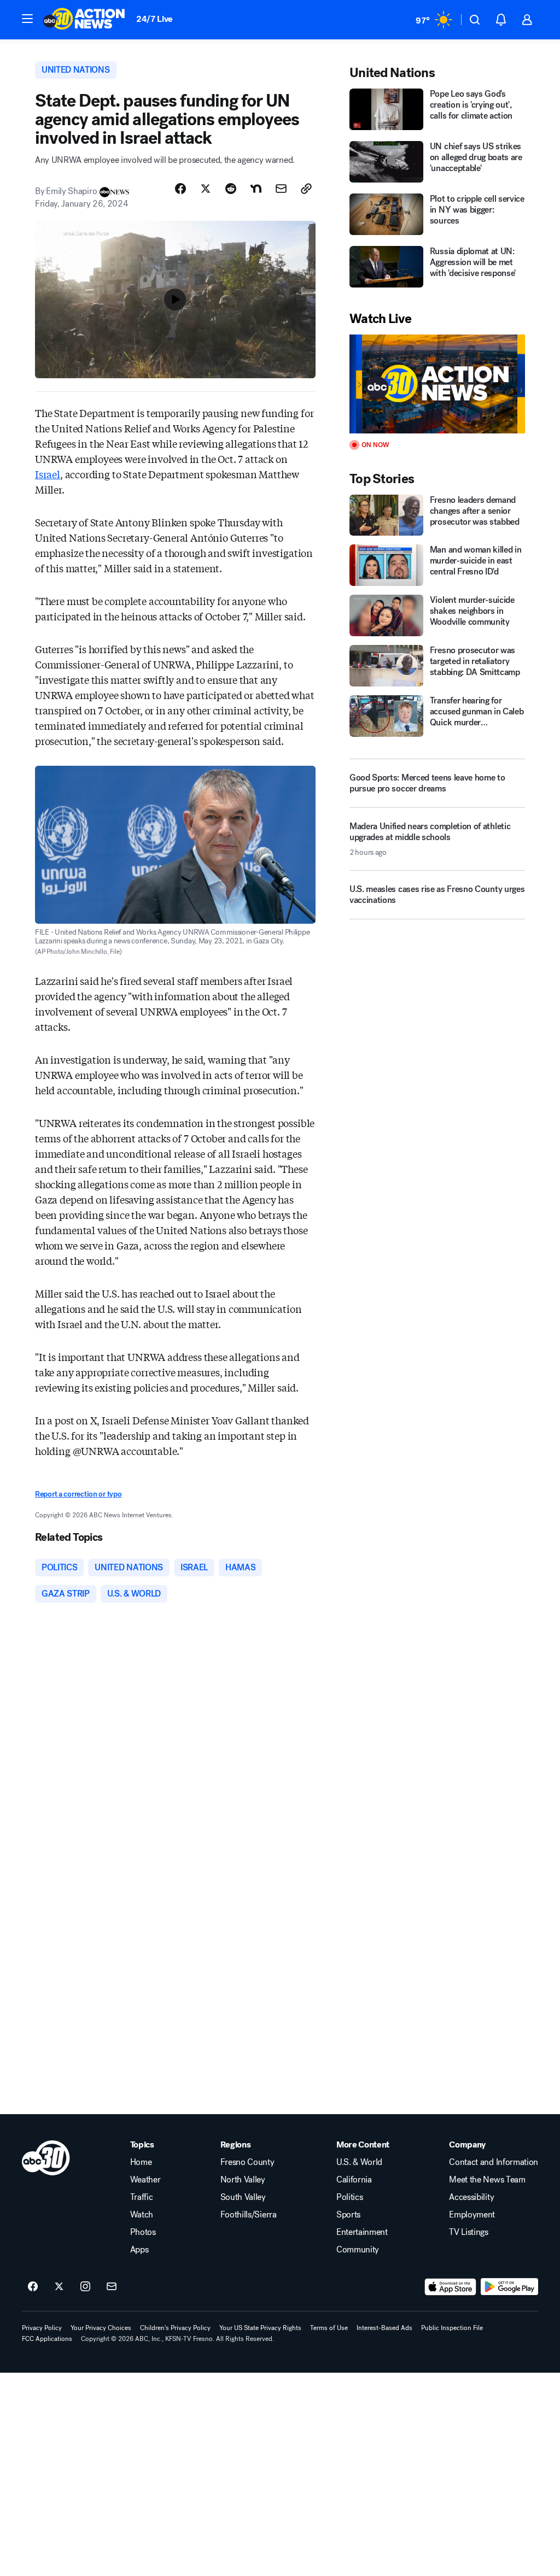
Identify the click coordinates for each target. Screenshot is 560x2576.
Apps (139, 2250)
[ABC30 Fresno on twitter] (59, 2287)
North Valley (243, 2180)
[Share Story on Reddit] (231, 189)
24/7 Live (154, 19)
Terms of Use (329, 2328)
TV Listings (468, 2232)
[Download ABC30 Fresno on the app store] (451, 2287)
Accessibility (471, 2197)
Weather (145, 2180)
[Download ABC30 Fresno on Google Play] (509, 2287)
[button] (27, 19)
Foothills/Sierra (249, 2215)
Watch (142, 2215)
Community (358, 2250)
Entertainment (362, 2232)
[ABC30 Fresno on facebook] (33, 2287)
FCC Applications (47, 2339)
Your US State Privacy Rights (260, 2328)
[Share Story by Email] (281, 189)
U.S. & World (359, 2162)
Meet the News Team (487, 2180)
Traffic (142, 2197)
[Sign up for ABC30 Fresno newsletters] (112, 2287)
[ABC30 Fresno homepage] (84, 20)
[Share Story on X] (206, 189)
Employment (472, 2215)
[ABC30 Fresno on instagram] (85, 2287)
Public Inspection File (452, 2328)
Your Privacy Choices (101, 2328)
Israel (48, 474)
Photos (143, 2232)
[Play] (437, 384)
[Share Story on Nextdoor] (256, 189)
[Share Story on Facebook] (180, 189)
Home (141, 2162)
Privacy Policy (42, 2328)
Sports (348, 2215)
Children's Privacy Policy (175, 2328)
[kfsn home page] (46, 2158)
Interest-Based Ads (384, 2328)
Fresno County (247, 2162)
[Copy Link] (306, 189)
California (354, 2180)
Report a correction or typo (78, 1494)
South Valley (243, 2197)
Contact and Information (494, 2162)
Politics (349, 2197)
